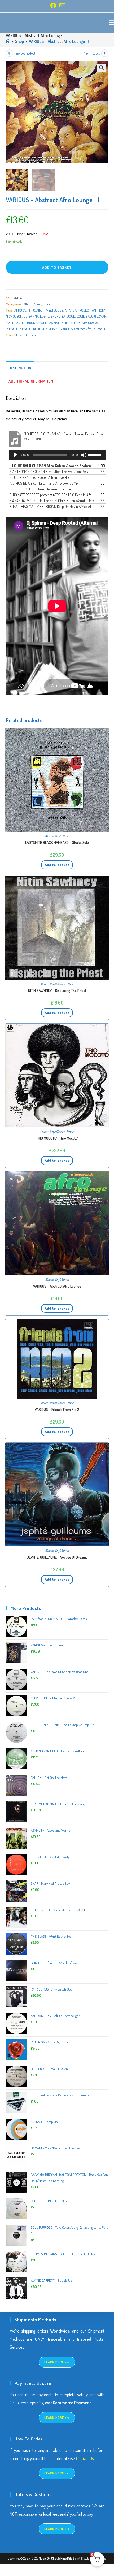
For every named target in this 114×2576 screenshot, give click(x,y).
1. (52, 466)
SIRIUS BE (53, 329)
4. (44, 483)
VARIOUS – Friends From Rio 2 (57, 1409)
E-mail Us (85, 2458)
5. (40, 489)
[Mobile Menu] (111, 22)
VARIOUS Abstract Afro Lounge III (83, 329)
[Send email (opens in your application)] (62, 6)
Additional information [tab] (31, 381)
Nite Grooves (90, 323)
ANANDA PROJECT (78, 310)
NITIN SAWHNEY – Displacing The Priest (57, 991)
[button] (102, 68)
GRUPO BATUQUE (63, 316)
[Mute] (84, 455)
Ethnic (47, 304)
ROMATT (12, 329)
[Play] (16, 455)
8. (52, 506)
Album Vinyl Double (50, 310)
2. (49, 472)
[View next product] (105, 53)
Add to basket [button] (57, 865)
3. (39, 477)
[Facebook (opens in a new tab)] (53, 6)
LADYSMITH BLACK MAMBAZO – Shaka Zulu (57, 843)
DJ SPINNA (31, 316)
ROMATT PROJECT (32, 329)
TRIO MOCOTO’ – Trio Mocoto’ (57, 1138)
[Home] (8, 41)
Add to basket (57, 267)
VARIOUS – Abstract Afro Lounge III (59, 41)
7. (52, 501)
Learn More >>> (57, 2362)
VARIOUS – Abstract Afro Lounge (57, 1286)
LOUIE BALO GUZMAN (91, 316)
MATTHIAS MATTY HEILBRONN (60, 323)
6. (52, 495)
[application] (57, 455)
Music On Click (26, 335)
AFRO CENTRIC (25, 310)
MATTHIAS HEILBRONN (22, 323)
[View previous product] (10, 53)
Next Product (92, 53)
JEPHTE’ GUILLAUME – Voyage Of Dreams (57, 1557)
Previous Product (25, 53)
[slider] (95, 454)
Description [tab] (20, 368)
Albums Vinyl (32, 304)
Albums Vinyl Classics (53, 984)
